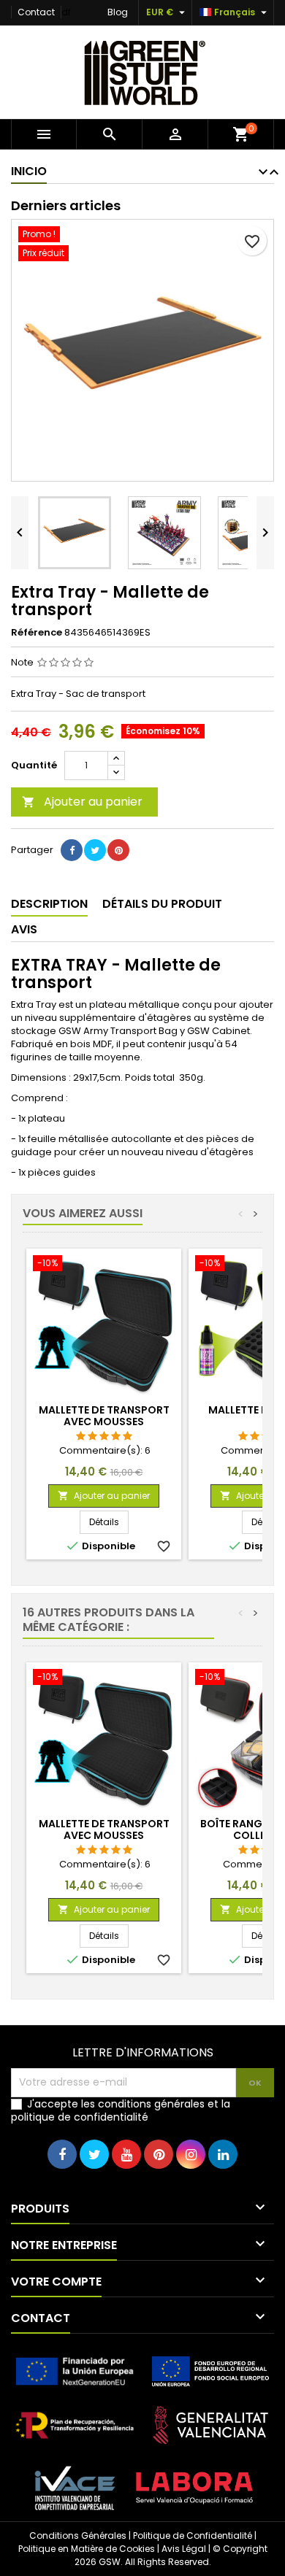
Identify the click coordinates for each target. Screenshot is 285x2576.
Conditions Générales (78, 2535)
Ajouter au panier (82, 802)
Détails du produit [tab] (162, 904)
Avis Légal (184, 2549)
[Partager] (72, 850)
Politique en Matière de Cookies (87, 2549)
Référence (37, 633)
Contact (36, 12)
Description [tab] (49, 904)
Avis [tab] (24, 929)
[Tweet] (95, 850)
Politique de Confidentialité (193, 2535)
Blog (118, 12)
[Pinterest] (118, 850)
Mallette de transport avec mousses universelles (104, 1422)
